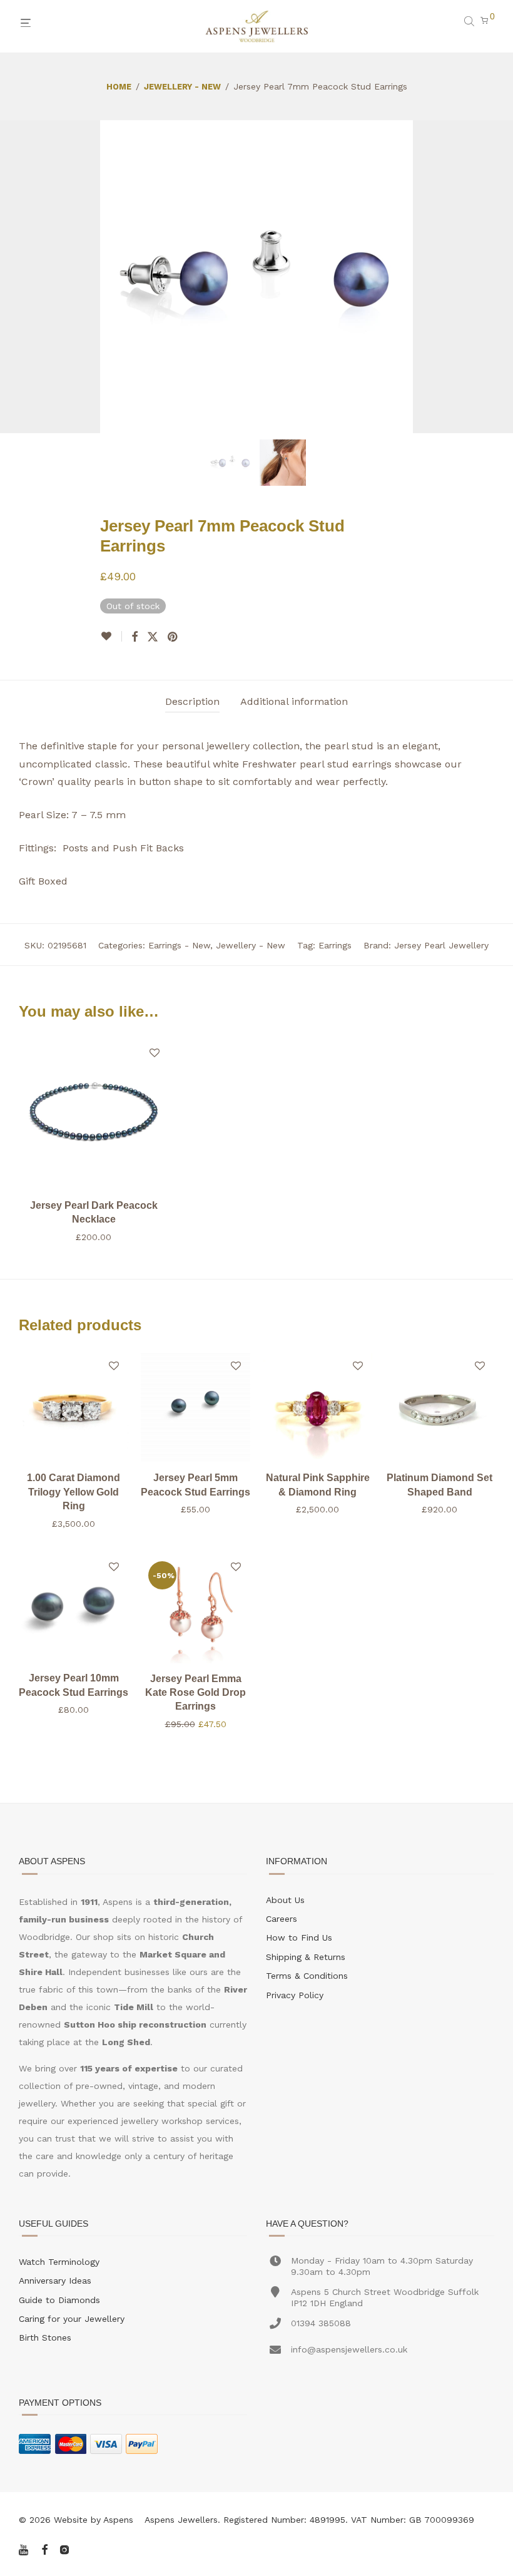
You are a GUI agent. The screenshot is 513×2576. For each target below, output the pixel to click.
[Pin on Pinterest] (173, 637)
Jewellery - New (182, 87)
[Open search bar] (470, 21)
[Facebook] (44, 2548)
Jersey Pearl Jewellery (441, 945)
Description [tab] (192, 701)
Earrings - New (179, 945)
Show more (94, 1237)
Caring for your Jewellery (72, 2319)
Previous (21, 277)
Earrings (335, 945)
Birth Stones (45, 2337)
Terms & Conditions (307, 1976)
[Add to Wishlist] (111, 636)
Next (492, 277)
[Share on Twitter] (153, 637)
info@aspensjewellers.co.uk (349, 2349)
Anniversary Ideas (55, 2281)
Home (119, 87)
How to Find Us (299, 1937)
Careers (282, 1919)
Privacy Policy (295, 1995)
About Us (285, 1900)
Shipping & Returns (306, 1957)
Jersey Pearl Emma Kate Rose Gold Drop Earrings (196, 1693)
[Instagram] (64, 2548)
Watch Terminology (59, 2262)
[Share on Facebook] (135, 637)
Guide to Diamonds (59, 2300)
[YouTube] (24, 2548)
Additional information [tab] (294, 701)
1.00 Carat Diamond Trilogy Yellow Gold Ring (74, 1492)
